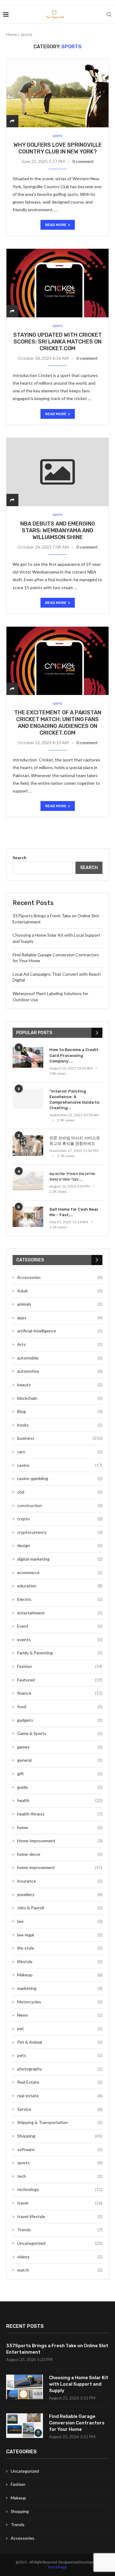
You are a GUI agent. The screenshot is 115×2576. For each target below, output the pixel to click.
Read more (56, 225)
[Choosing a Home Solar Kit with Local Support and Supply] (25, 2387)
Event (60, 1626)
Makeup (60, 1975)
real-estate (60, 2096)
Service (60, 2109)
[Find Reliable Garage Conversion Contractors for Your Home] (25, 2426)
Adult (60, 1291)
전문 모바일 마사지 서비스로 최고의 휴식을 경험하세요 (75, 1141)
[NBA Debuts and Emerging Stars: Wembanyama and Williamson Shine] (57, 472)
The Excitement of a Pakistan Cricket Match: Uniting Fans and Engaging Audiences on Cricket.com (58, 723)
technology (60, 2189)
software (60, 2149)
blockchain (60, 1398)
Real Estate (60, 2082)
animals (60, 1304)
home (60, 1827)
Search (19, 857)
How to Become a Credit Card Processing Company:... (74, 1055)
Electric (60, 1599)
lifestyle (60, 1961)
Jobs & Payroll (60, 1908)
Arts (60, 1344)
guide (60, 1787)
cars (60, 1452)
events (60, 1639)
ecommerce (60, 1572)
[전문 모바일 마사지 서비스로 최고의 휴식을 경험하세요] (28, 1146)
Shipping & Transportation (60, 2122)
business (60, 1438)
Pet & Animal (60, 2042)
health (60, 1800)
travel (60, 2203)
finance (60, 1693)
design (60, 1545)
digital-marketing (60, 1559)
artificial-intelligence (60, 1331)
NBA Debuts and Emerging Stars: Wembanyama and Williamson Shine (58, 530)
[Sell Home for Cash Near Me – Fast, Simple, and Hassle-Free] (28, 1217)
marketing (60, 1988)
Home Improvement (60, 1841)
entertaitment (60, 1613)
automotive (60, 1371)
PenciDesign (57, 2567)
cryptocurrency (60, 1532)
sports (60, 2163)
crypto (60, 1519)
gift (60, 1774)
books (60, 1425)
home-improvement (60, 1867)
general (60, 1760)
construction (60, 1505)
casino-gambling (60, 1478)
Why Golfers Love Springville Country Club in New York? (58, 148)
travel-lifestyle (60, 2216)
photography (60, 2069)
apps (60, 1318)
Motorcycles (60, 2002)
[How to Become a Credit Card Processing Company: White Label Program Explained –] (28, 1057)
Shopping (60, 2136)
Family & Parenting (60, 1653)
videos (60, 2257)
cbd (60, 1492)
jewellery (60, 1894)
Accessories (60, 1277)
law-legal (60, 1935)
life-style (60, 1948)
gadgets (60, 1720)
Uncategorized (60, 2243)
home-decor (60, 1854)
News (60, 2015)
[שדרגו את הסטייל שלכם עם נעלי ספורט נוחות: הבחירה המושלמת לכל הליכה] (28, 1181)
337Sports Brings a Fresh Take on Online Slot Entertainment (57, 2349)
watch (60, 2270)
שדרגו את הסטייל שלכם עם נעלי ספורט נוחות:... (72, 1176)
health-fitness (60, 1814)
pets (60, 2055)
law (60, 1921)
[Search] (109, 14)
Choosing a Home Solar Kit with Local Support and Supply (79, 2384)
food (60, 1707)
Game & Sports (60, 1733)
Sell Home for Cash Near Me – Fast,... (74, 1212)
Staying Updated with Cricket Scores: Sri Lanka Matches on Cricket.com (57, 342)
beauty (60, 1385)
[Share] (12, 121)
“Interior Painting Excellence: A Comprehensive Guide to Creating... (74, 1100)
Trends (60, 2230)
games (60, 1747)
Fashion (60, 1666)
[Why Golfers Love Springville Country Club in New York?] (57, 93)
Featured (60, 1680)
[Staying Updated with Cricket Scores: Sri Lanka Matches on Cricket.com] (57, 283)
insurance (60, 1881)
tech (60, 2176)
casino (60, 1465)
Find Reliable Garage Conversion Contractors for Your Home (77, 2423)
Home (11, 34)
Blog (60, 1411)
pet (60, 2028)
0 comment (83, 161)
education (60, 1586)
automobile (60, 1358)
